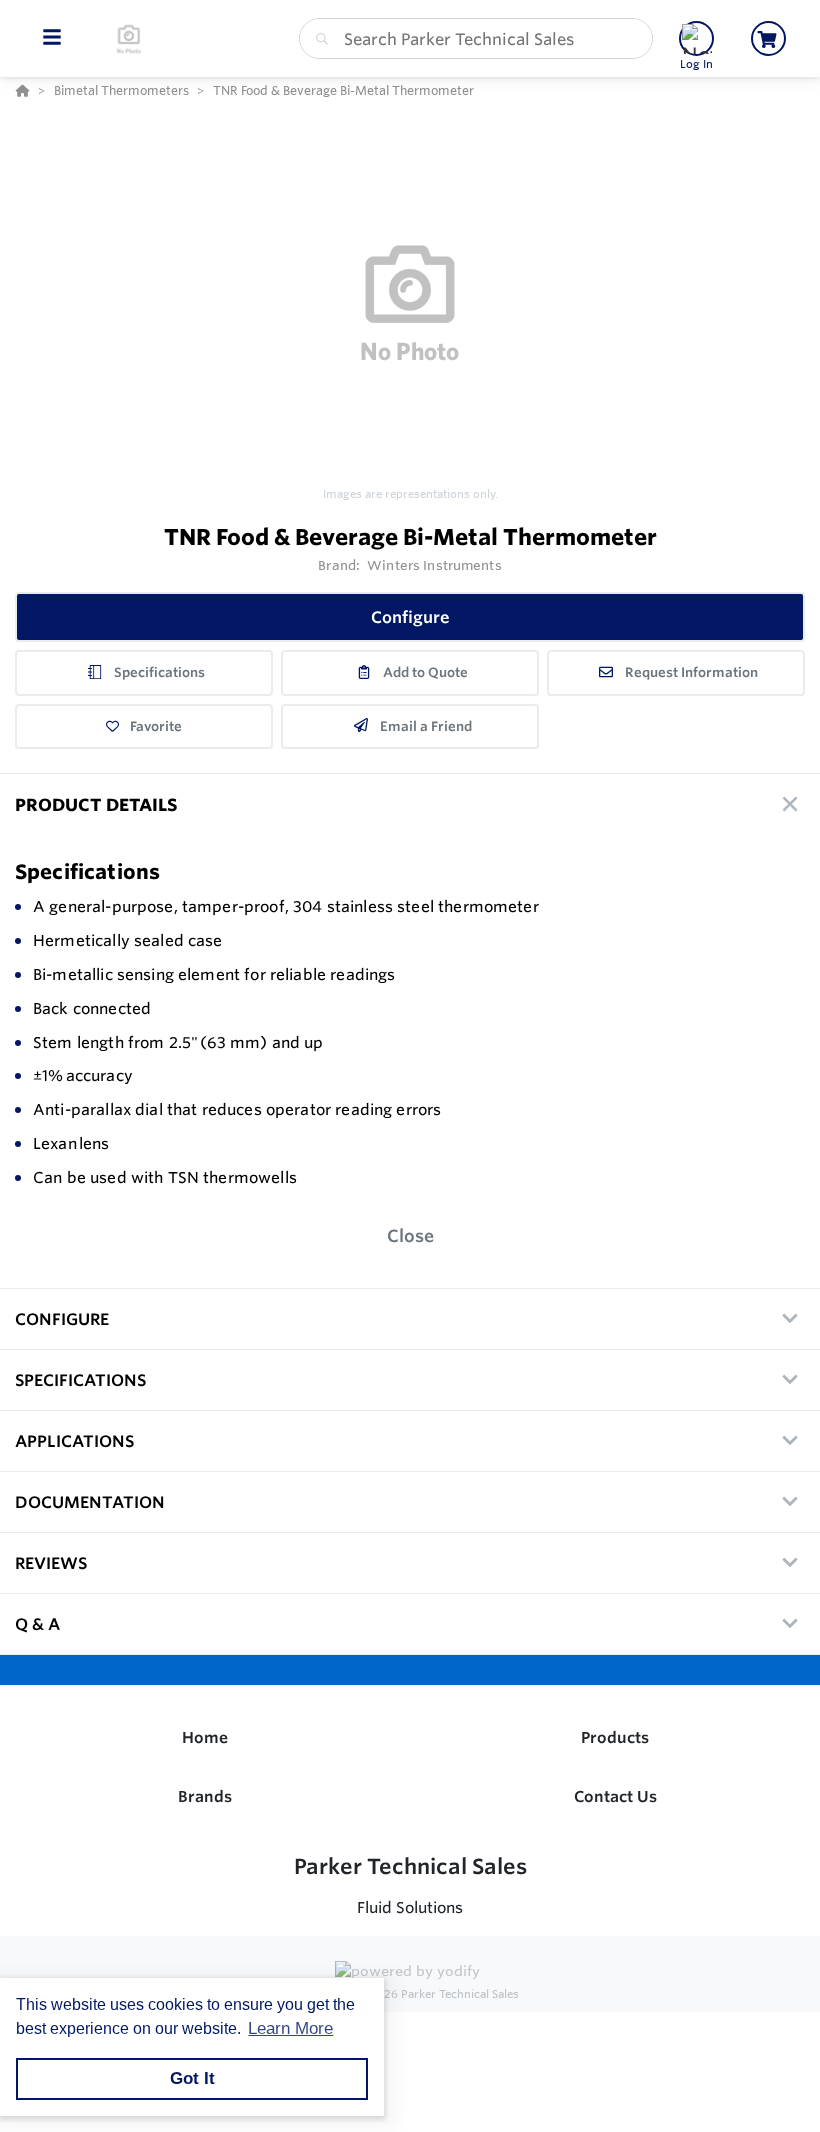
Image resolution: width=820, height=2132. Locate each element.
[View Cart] (768, 38)
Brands (205, 1796)
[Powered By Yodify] (410, 1973)
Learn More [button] (290, 2028)
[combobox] (476, 38)
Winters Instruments (434, 565)
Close (410, 1235)
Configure (410, 617)
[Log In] (696, 38)
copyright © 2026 (410, 1994)
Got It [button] (192, 2078)
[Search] (318, 39)
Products (615, 1737)
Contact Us (615, 1796)
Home (205, 1737)
